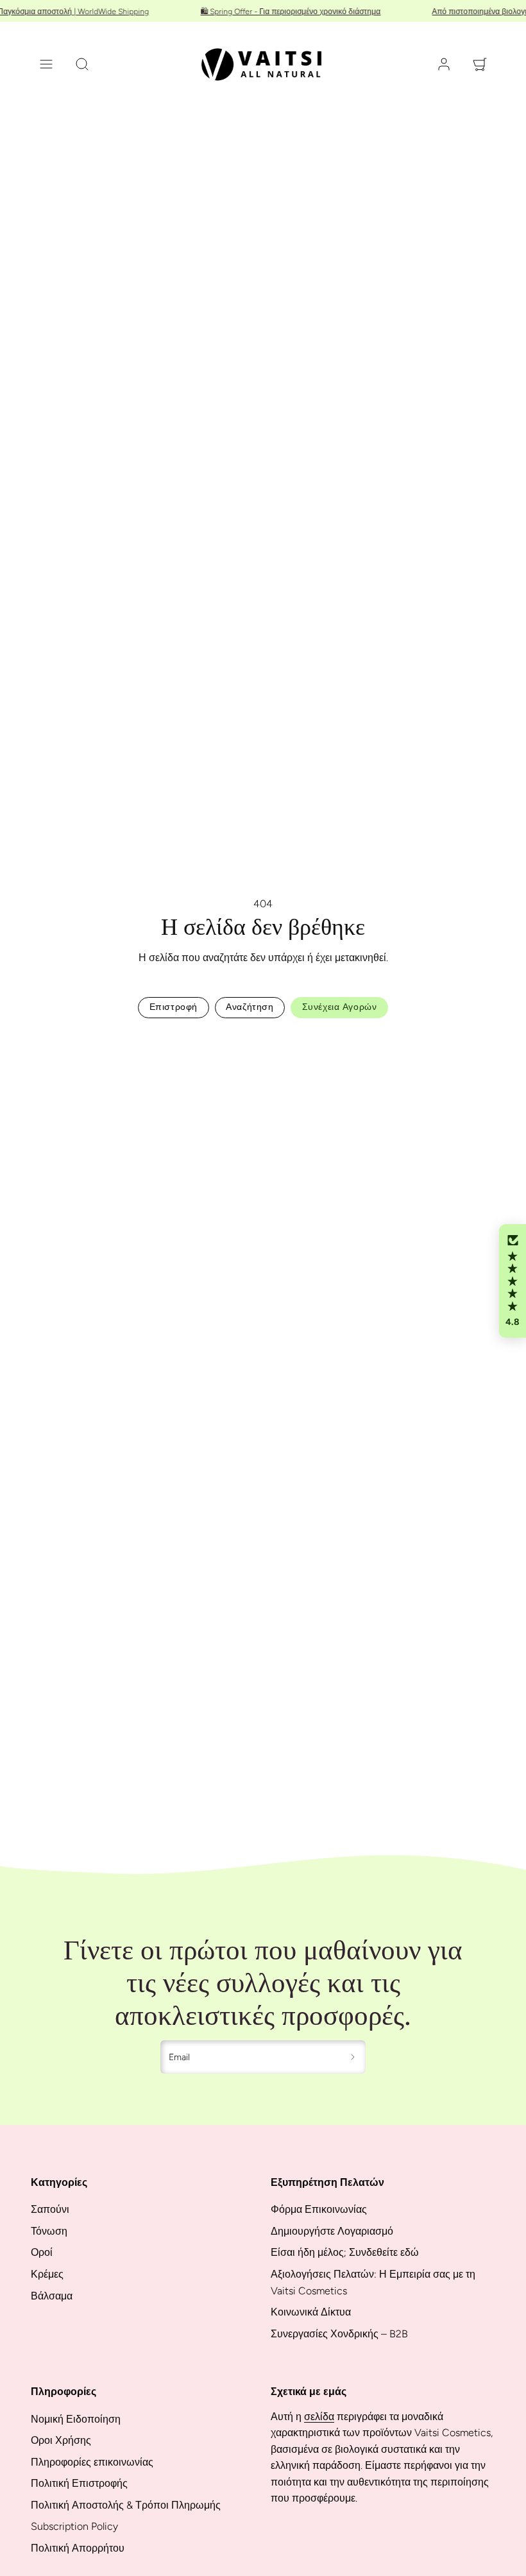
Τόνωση (49, 2231)
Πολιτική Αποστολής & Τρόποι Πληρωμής (126, 2505)
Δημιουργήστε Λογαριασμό (332, 2231)
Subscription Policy (74, 2526)
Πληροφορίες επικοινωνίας (92, 2462)
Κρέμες (47, 2274)
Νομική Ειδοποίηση (76, 2419)
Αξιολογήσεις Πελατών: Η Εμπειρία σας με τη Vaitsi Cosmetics (373, 2282)
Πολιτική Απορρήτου (78, 2548)
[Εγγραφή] (353, 2057)
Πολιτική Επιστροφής (79, 2483)
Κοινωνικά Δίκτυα (311, 2312)
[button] (46, 64)
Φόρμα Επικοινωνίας (319, 2209)
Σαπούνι (50, 2209)
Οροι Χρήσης (61, 2440)
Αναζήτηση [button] (250, 1007)
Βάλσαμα (52, 2296)
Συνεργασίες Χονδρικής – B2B (339, 2334)
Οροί (42, 2252)
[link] (444, 64)
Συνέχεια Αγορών (339, 1007)
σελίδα (319, 2417)
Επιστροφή (174, 1007)
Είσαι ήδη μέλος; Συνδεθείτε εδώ (345, 2252)
